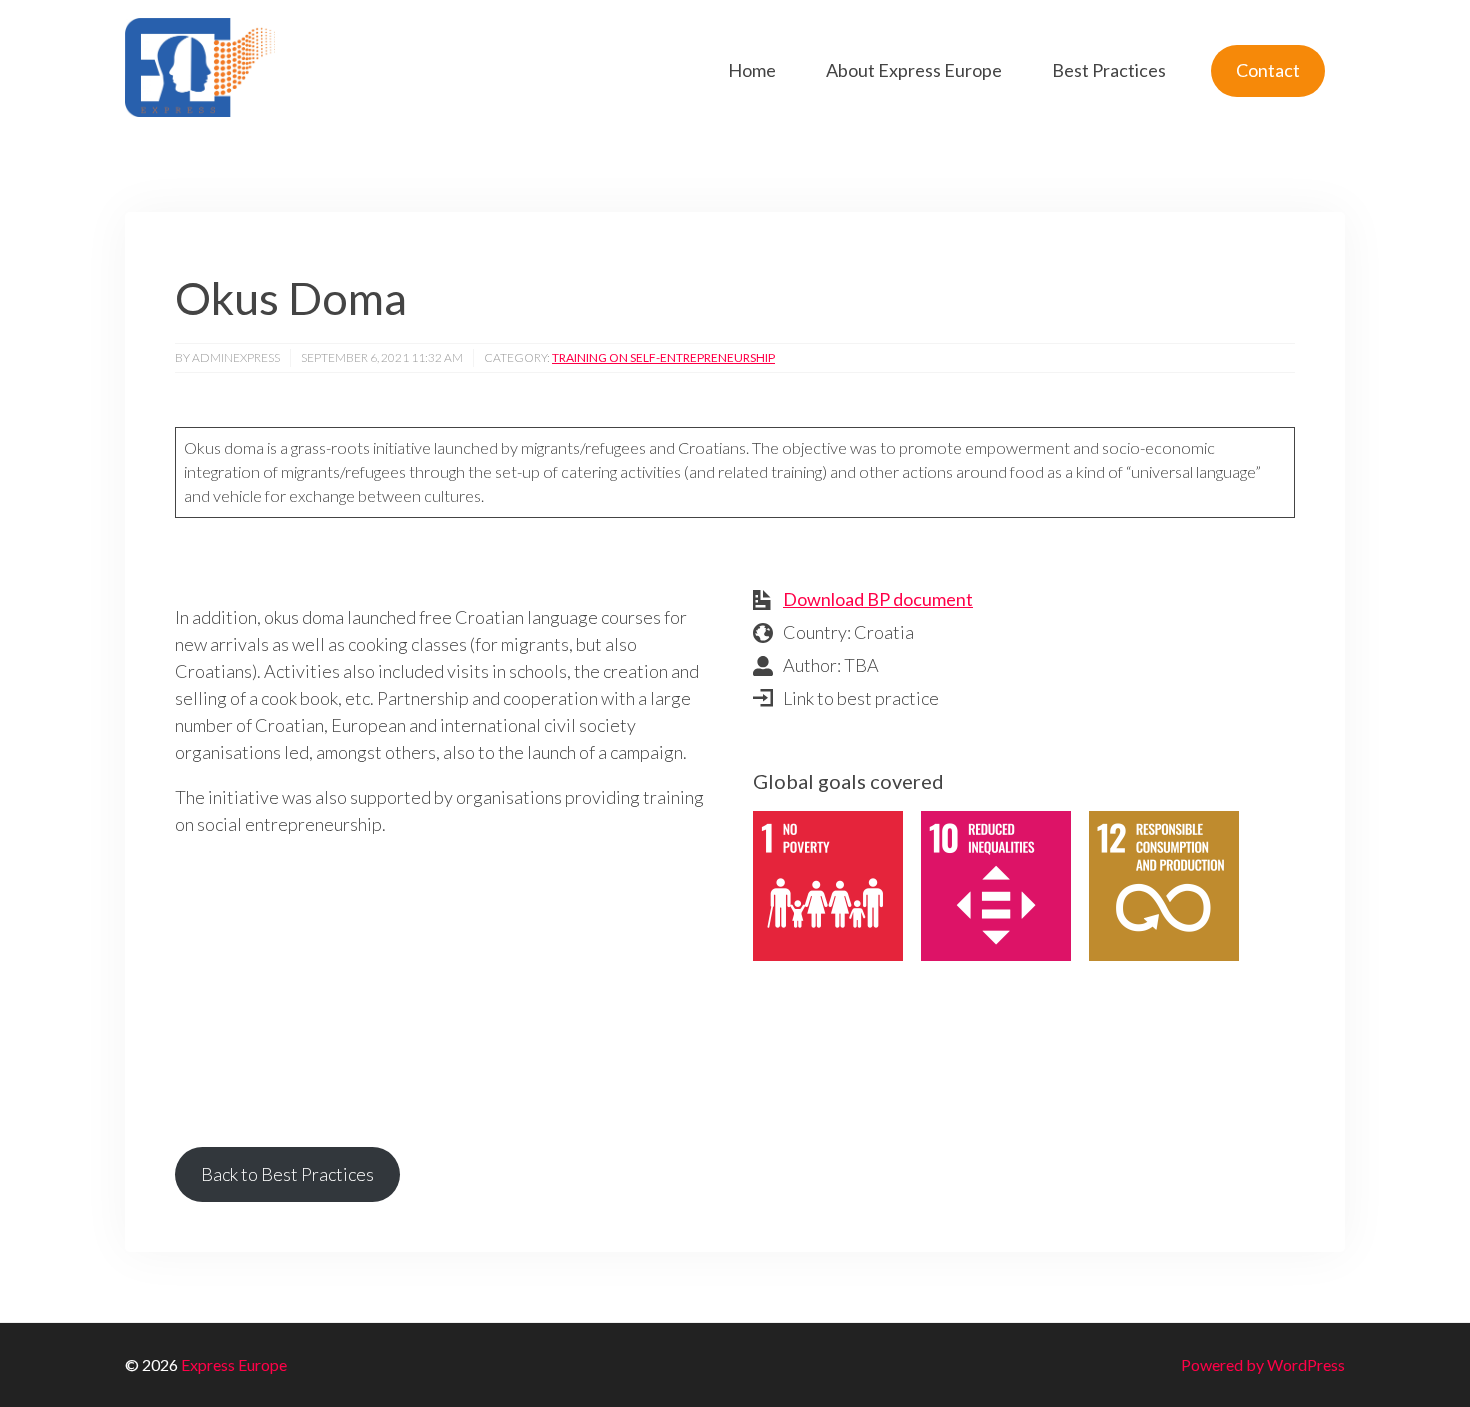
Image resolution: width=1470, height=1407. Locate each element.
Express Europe (234, 1364)
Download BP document (878, 599)
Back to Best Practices (287, 1174)
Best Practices (1109, 70)
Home (752, 70)
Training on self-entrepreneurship (663, 357)
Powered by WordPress (1263, 1364)
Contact (1268, 70)
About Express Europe (914, 70)
